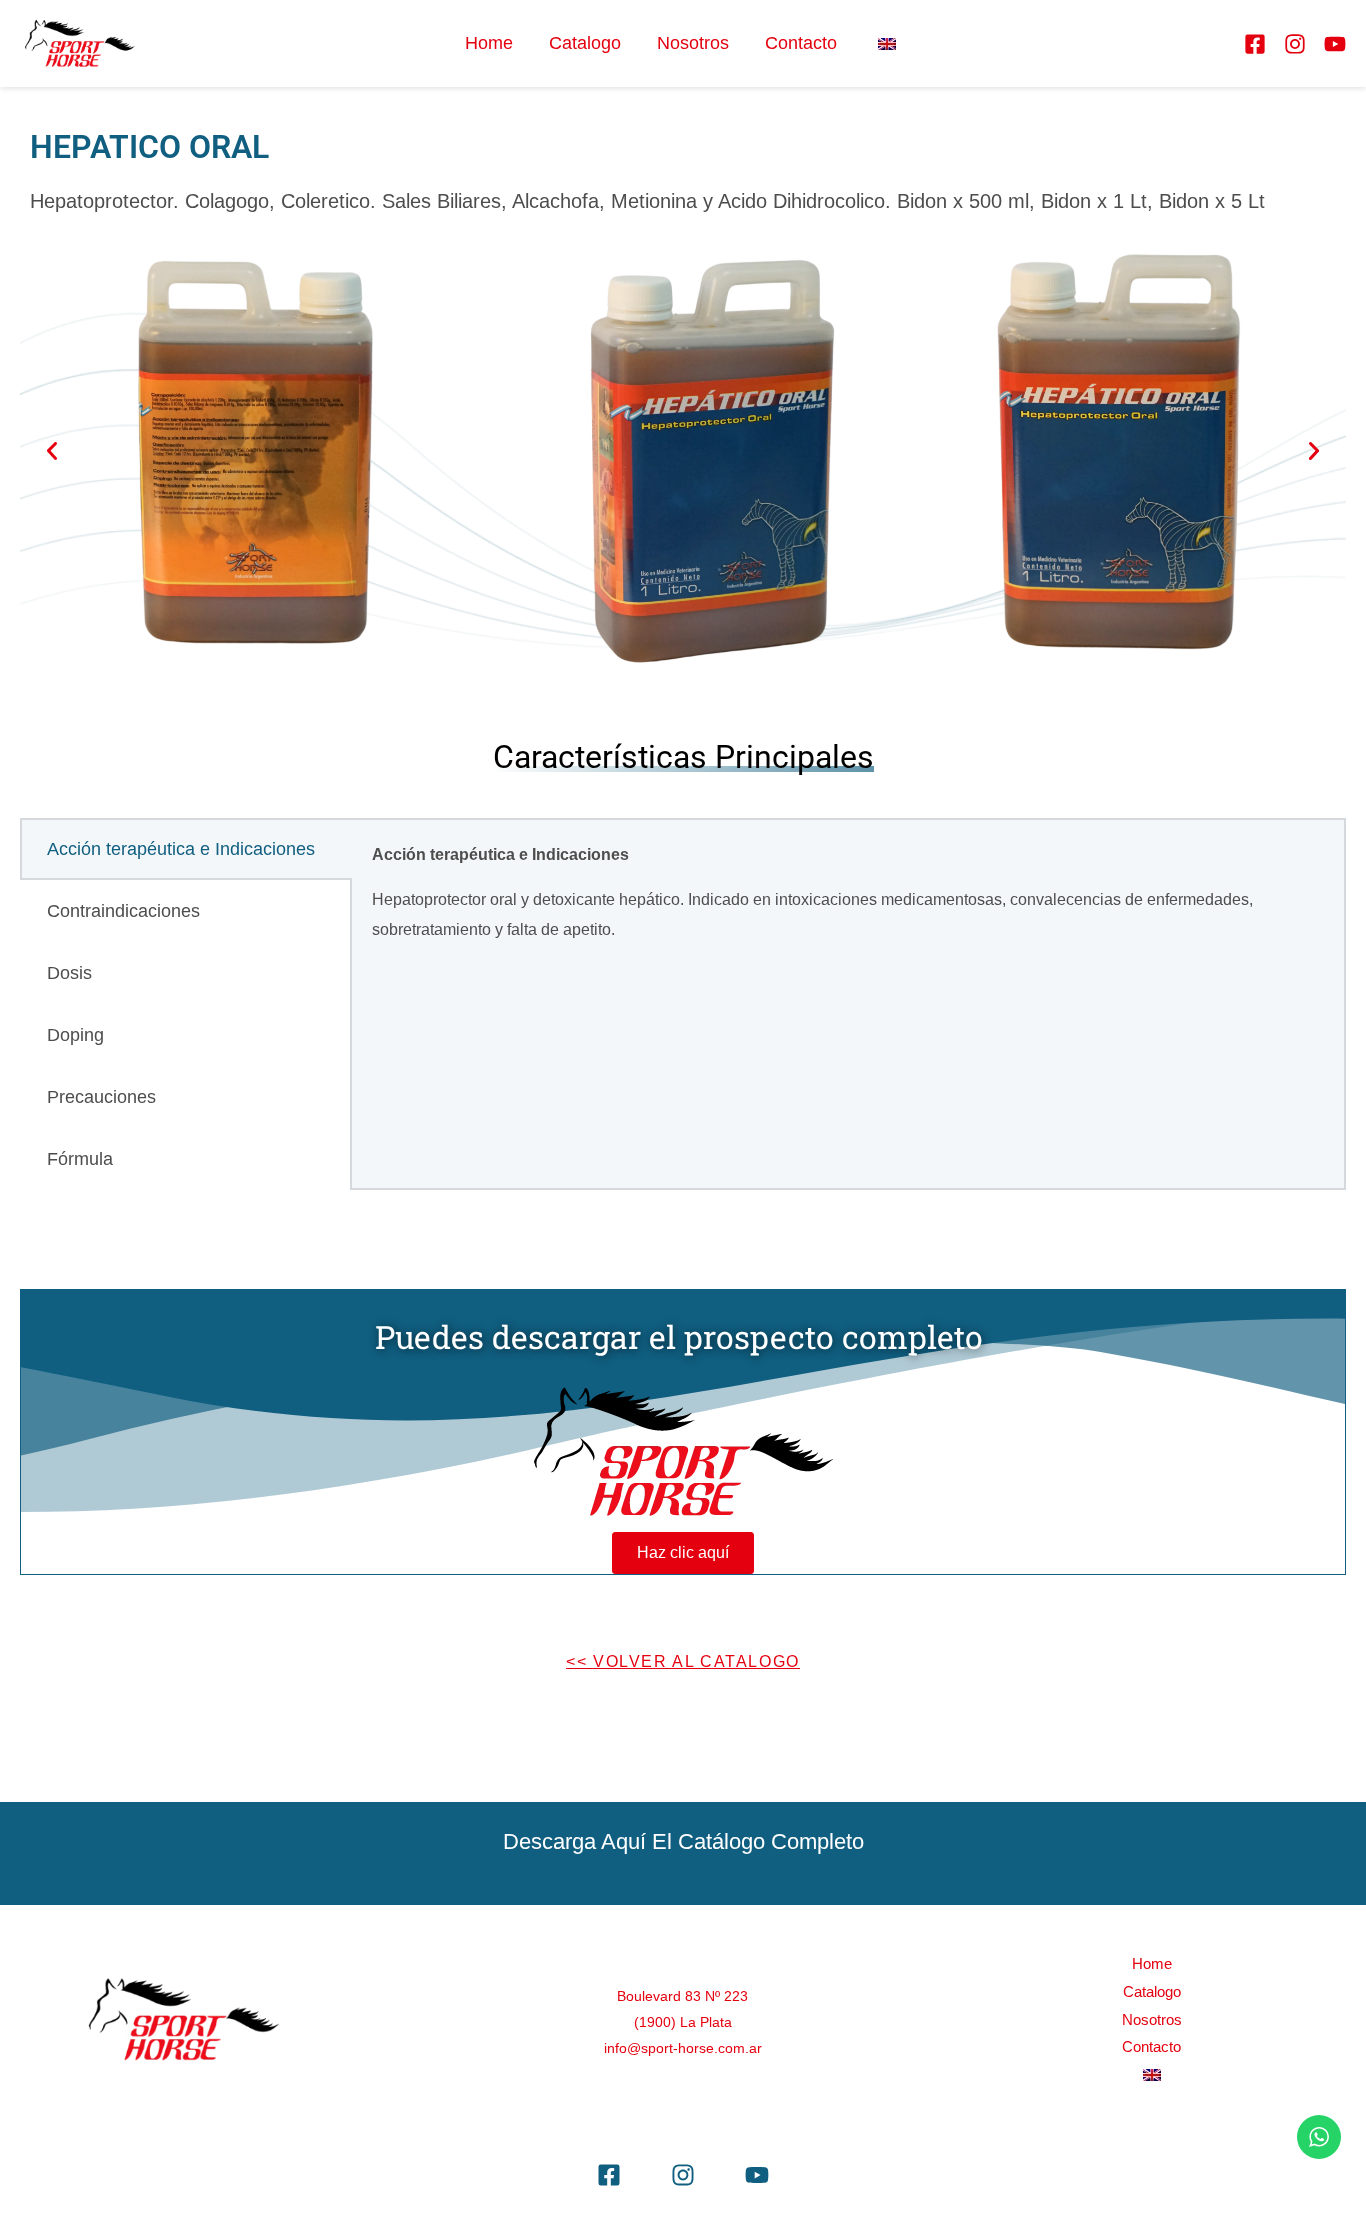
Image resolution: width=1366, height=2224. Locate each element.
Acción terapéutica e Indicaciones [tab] (181, 849)
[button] (52, 451)
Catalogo (585, 43)
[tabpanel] (848, 900)
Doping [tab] (75, 1035)
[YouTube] (1335, 44)
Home (489, 43)
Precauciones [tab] (101, 1097)
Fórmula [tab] (80, 1159)
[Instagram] (1295, 44)
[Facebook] (1255, 44)
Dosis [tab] (69, 973)
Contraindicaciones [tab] (123, 911)
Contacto (801, 43)
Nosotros (693, 43)
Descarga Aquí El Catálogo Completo (683, 1841)
